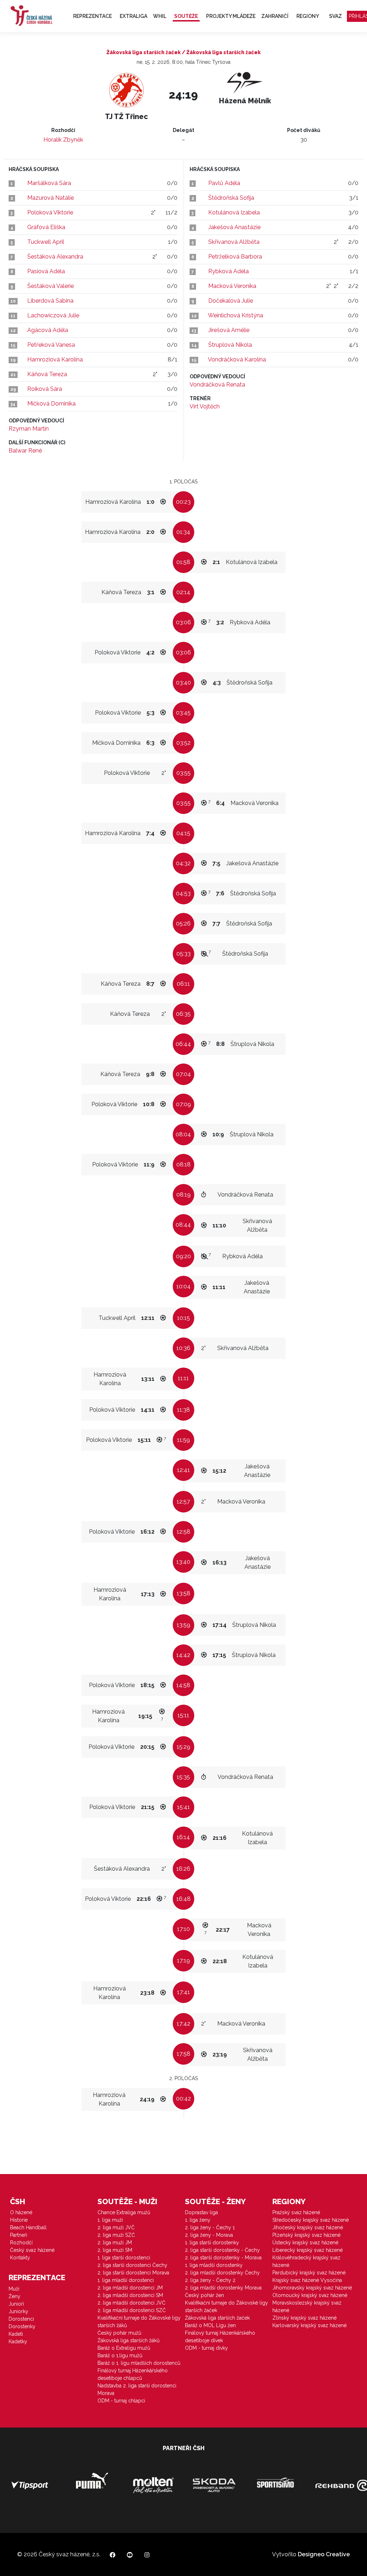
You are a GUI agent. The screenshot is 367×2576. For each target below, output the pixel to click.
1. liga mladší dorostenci (126, 2280)
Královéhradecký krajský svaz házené (306, 2261)
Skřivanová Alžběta (234, 242)
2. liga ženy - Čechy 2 (210, 2280)
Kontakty (20, 2258)
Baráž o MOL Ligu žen (210, 2325)
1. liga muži (110, 2220)
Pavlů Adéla (224, 183)
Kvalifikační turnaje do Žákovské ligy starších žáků (139, 2322)
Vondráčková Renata (217, 385)
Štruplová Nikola (230, 345)
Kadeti (16, 2334)
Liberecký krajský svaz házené (308, 2250)
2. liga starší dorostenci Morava (133, 2273)
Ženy (15, 2296)
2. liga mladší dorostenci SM (130, 2295)
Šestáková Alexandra (55, 257)
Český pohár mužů (119, 2333)
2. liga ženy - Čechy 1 (210, 2227)
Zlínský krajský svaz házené (304, 2318)
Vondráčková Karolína (237, 359)
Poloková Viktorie (50, 212)
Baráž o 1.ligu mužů (120, 2355)
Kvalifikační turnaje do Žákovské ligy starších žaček (227, 2307)
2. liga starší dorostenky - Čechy (222, 2250)
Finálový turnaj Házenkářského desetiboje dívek (220, 2337)
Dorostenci (21, 2319)
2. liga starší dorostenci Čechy (132, 2265)
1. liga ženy (198, 2220)
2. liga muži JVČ (116, 2227)
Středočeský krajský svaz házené (311, 2220)
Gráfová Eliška (46, 227)
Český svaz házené (32, 2250)
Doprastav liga (201, 2212)
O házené (21, 2212)
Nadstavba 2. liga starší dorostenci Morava (137, 2389)
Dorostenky (22, 2326)
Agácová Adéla (48, 330)
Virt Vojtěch (205, 406)
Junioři (16, 2304)
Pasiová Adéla (46, 271)
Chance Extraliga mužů (124, 2212)
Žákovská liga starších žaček (217, 2318)
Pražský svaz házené (296, 2212)
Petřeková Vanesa (51, 345)
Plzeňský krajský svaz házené (306, 2235)
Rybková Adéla (228, 271)
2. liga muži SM (115, 2250)
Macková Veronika (232, 286)
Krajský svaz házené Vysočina (307, 2280)
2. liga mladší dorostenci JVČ (132, 2303)
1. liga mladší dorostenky (214, 2265)
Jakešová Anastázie (234, 227)
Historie (19, 2220)
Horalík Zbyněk (63, 140)
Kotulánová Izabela (234, 212)
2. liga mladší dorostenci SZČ (132, 2310)
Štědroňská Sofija (231, 198)
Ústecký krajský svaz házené (305, 2243)
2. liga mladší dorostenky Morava (223, 2288)
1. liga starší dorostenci (124, 2258)
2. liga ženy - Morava (209, 2235)
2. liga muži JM (115, 2243)
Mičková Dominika (51, 404)
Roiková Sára (45, 389)
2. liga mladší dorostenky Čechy (222, 2273)
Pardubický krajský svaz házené (309, 2273)
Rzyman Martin (29, 429)
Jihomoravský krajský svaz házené (312, 2288)
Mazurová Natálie (51, 198)
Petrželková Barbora (235, 257)
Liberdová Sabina (50, 301)
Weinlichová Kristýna (235, 315)
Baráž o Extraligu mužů (124, 2348)
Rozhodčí (21, 2243)
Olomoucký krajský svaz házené (310, 2295)
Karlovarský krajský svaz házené (309, 2325)
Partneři (19, 2235)
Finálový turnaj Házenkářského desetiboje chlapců (133, 2374)
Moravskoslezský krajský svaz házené (307, 2307)
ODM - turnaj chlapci (121, 2401)
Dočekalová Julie (231, 301)
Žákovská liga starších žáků (128, 2340)
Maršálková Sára (49, 183)
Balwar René (25, 451)
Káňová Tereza (47, 374)
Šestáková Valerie (51, 286)
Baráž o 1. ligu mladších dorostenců (139, 2363)
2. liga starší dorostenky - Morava (223, 2258)
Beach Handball (28, 2227)
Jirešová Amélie (229, 330)
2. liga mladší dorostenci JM (130, 2288)
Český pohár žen (204, 2295)
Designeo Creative (324, 2554)
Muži (14, 2289)
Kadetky (18, 2341)
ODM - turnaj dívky (206, 2348)
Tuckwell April (46, 242)
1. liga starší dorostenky (212, 2243)
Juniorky (18, 2311)
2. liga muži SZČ (116, 2235)
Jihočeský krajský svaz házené (308, 2227)
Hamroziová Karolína (55, 359)
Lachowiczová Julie (53, 315)
